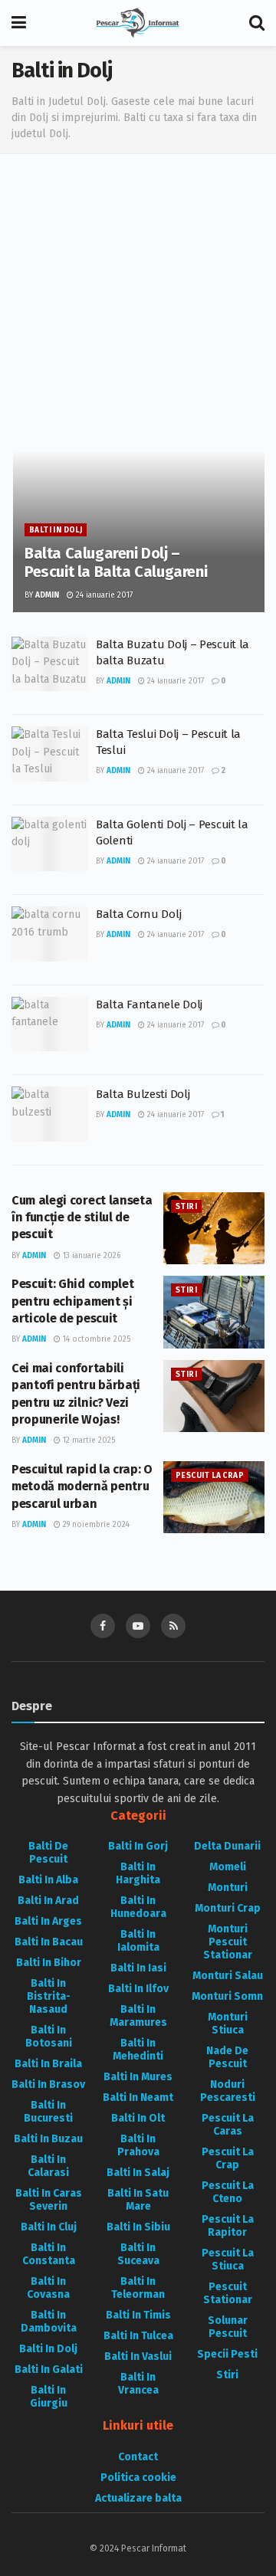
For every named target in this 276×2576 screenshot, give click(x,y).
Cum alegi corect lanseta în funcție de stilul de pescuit (82, 1218)
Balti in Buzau (48, 2139)
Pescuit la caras (228, 2125)
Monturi (228, 1888)
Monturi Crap (228, 1908)
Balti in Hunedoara (138, 1907)
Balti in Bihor (49, 1963)
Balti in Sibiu (138, 2227)
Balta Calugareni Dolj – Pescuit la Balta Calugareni (116, 562)
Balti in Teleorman (138, 2288)
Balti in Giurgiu (49, 2397)
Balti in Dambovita (49, 2322)
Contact (138, 2457)
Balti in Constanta (49, 2254)
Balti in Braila (48, 2064)
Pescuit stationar (228, 2293)
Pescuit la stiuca (228, 2260)
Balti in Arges (48, 1921)
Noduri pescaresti (228, 2091)
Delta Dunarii (227, 1846)
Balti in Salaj (138, 2173)
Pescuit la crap (210, 1476)
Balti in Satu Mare (138, 2200)
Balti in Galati (49, 2370)
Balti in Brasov (48, 2084)
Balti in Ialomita (138, 1941)
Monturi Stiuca (228, 2024)
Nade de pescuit (227, 2057)
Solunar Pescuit (228, 2327)
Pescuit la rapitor (228, 2226)
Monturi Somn (227, 1996)
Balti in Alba (48, 1880)
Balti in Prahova (138, 2145)
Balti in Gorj (138, 1846)
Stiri (186, 1207)
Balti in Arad (48, 1901)
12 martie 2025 (88, 1440)
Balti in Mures (138, 2077)
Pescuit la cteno (228, 2192)
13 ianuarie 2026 (90, 1256)
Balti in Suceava (138, 2254)
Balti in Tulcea (138, 2336)
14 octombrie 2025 (95, 1339)
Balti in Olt (138, 2118)
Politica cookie (138, 2478)
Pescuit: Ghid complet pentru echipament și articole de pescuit (72, 1301)
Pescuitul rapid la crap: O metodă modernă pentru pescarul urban (82, 1486)
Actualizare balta (138, 2498)
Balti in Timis (138, 2315)
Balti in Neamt (138, 2098)
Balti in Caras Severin (49, 2200)
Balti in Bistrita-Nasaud (49, 1996)
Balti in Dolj (56, 530)
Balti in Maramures (138, 2016)
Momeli (228, 1867)
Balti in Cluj (49, 2227)
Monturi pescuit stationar (228, 1942)
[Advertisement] (138, 307)
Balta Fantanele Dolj (149, 1005)
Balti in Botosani (49, 2037)
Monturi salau (228, 1976)
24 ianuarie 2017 (103, 595)
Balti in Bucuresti (48, 2112)
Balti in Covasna (48, 2288)
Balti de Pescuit (48, 1853)
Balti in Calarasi (48, 2166)
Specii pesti (227, 2354)
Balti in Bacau (49, 1942)
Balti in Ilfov (138, 1989)
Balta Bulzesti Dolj (143, 1094)
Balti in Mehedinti (138, 2050)
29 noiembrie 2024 (95, 1525)
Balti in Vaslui (138, 2356)
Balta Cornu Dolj (138, 914)
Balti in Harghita (138, 1873)
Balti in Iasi (138, 1968)
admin (47, 595)
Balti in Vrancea (138, 2384)
